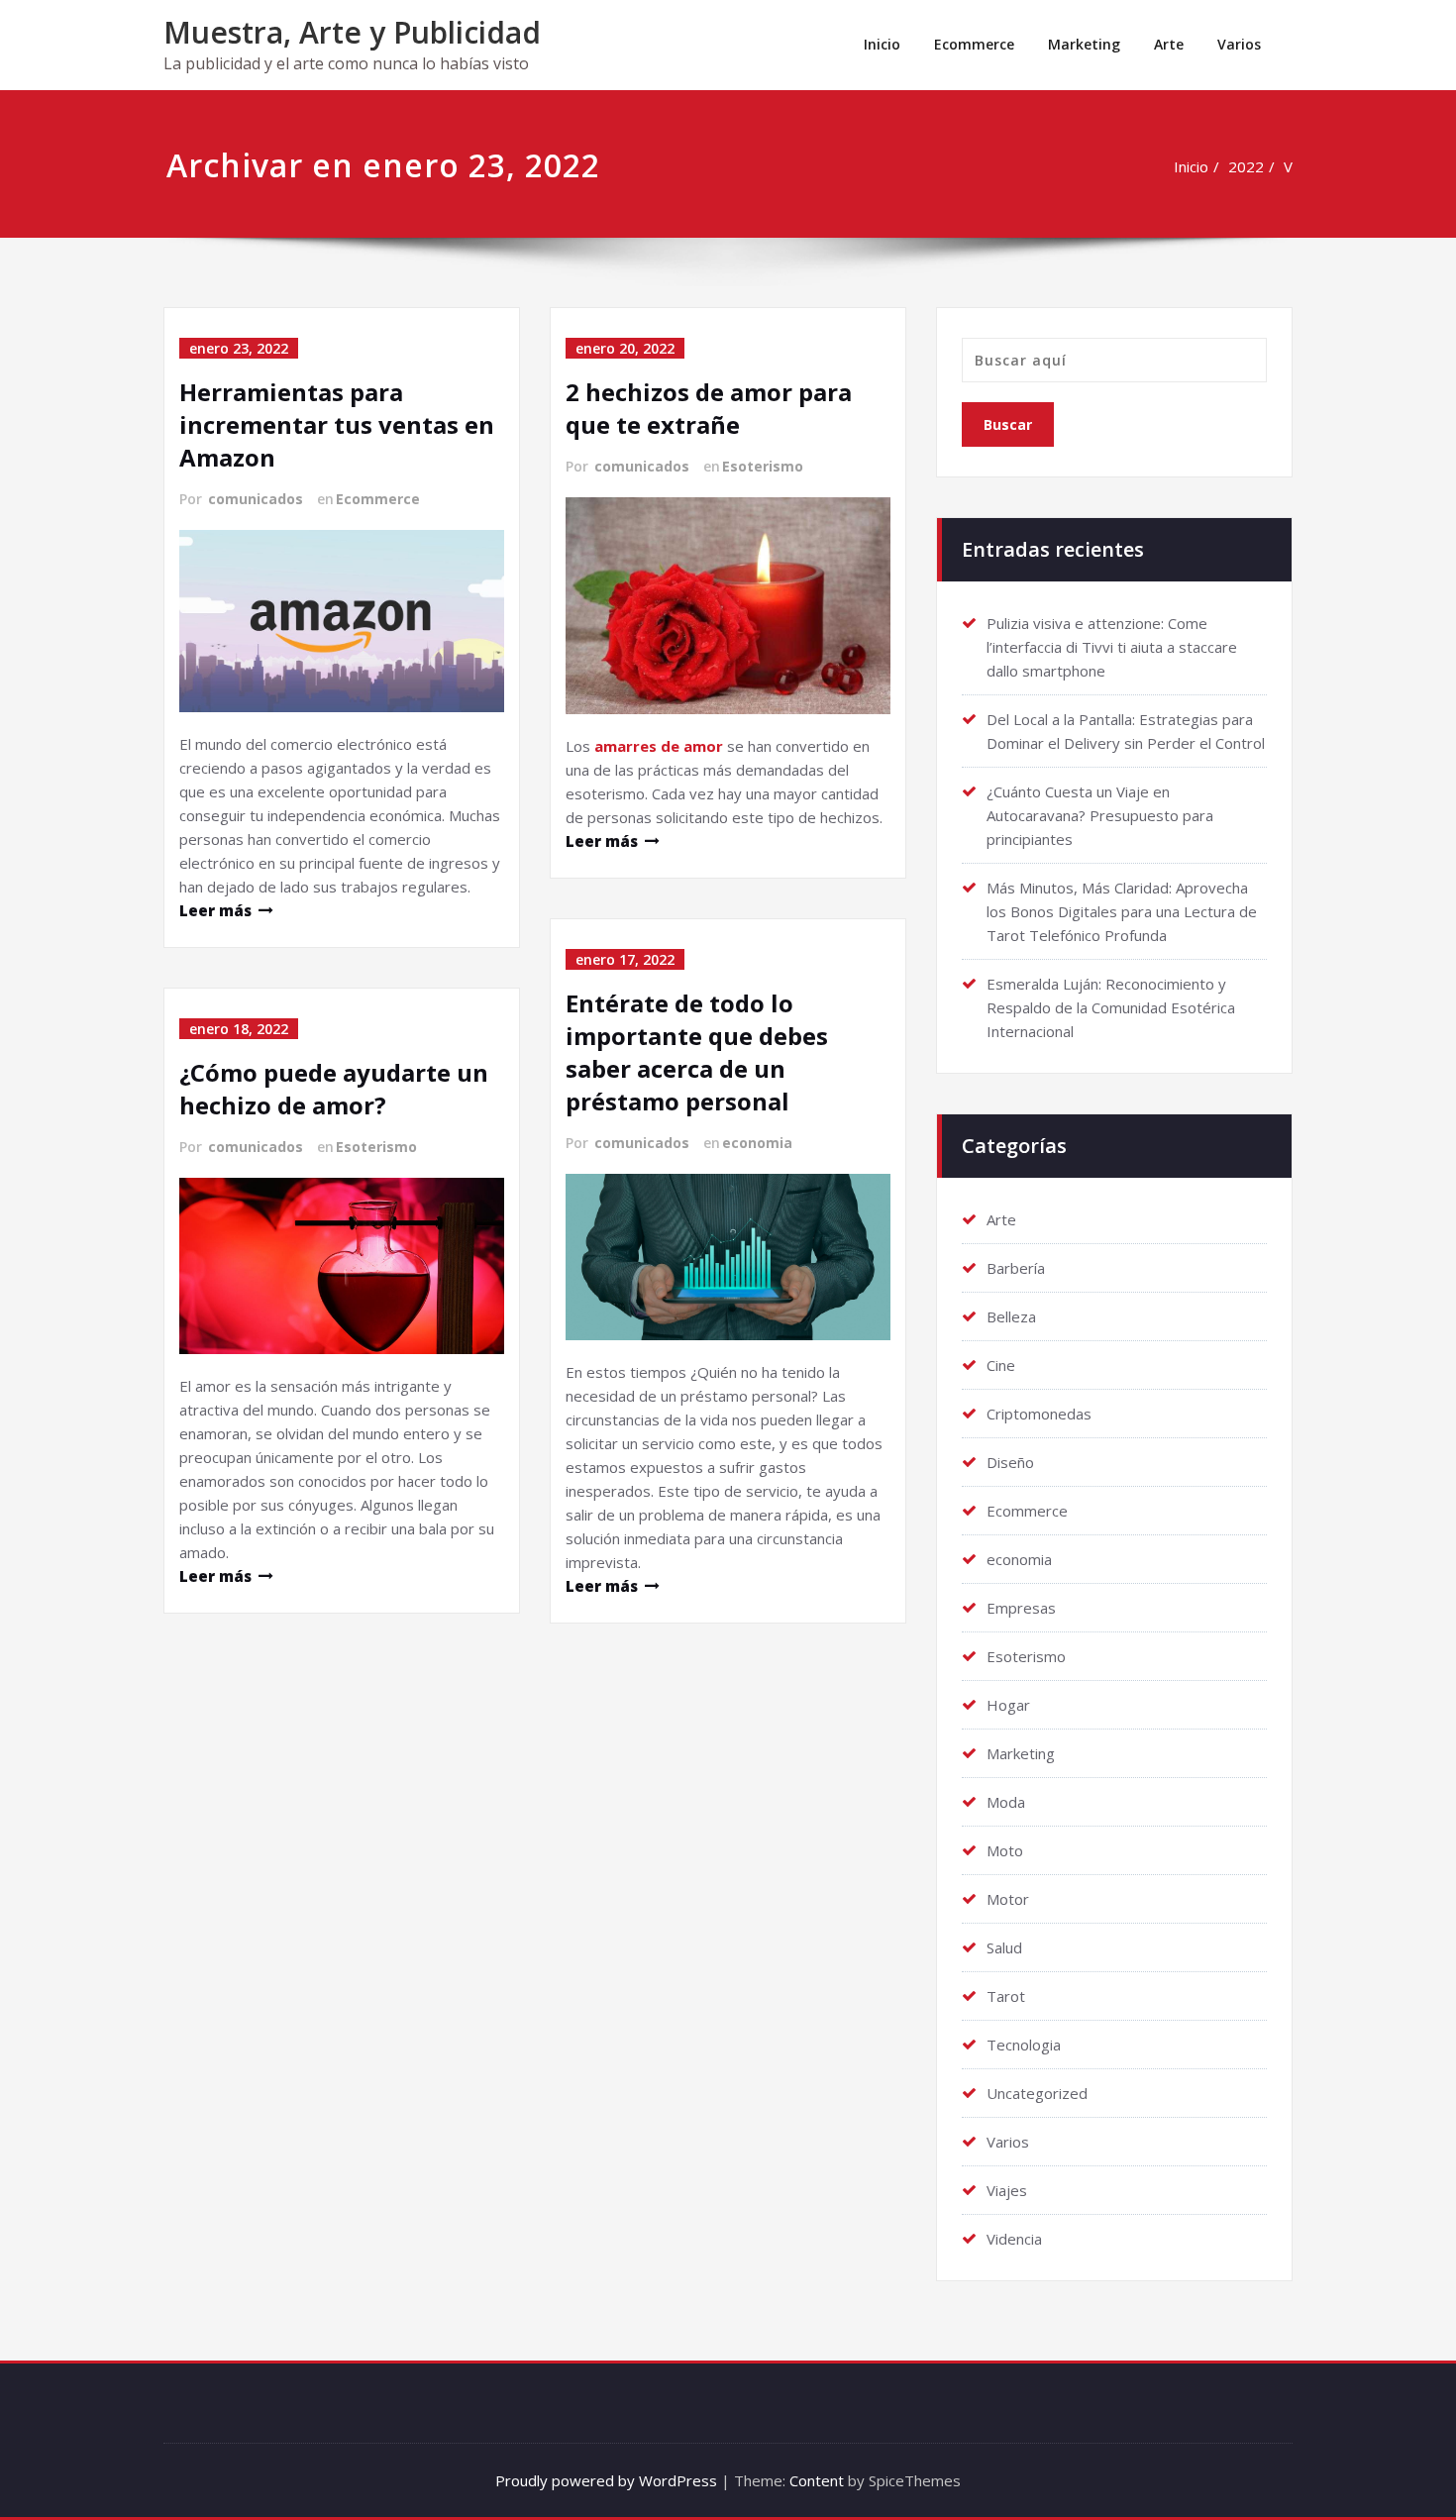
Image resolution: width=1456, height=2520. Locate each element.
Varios (1239, 44)
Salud (1004, 1947)
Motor (1008, 1899)
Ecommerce (974, 44)
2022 (1246, 166)
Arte (1169, 44)
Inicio (882, 44)
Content (817, 2480)
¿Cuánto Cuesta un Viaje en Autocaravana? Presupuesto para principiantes (1100, 815)
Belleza (1011, 1316)
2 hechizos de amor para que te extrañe (709, 408)
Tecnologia (1024, 2045)
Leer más (215, 910)
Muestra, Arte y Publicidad (352, 32)
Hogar (1008, 1705)
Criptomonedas (1039, 1414)
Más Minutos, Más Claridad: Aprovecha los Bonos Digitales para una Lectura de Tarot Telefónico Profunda (1122, 911)
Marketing (1084, 44)
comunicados (256, 499)
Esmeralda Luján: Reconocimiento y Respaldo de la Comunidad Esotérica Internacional (1111, 1007)
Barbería (1016, 1268)
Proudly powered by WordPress (606, 2480)
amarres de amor (659, 746)
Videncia (1014, 2239)
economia (757, 1143)
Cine (1001, 1365)
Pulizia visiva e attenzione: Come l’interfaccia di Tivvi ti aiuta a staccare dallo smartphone (1112, 647)
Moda (1006, 1802)
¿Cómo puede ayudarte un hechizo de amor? (334, 1089)
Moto (1005, 1850)
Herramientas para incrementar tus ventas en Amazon (337, 424)
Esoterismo (376, 1147)
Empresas (1021, 1608)
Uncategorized (1037, 2093)
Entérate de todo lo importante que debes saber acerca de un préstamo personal (697, 1052)
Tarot (1006, 1996)
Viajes (1007, 2190)
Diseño (1010, 1462)
